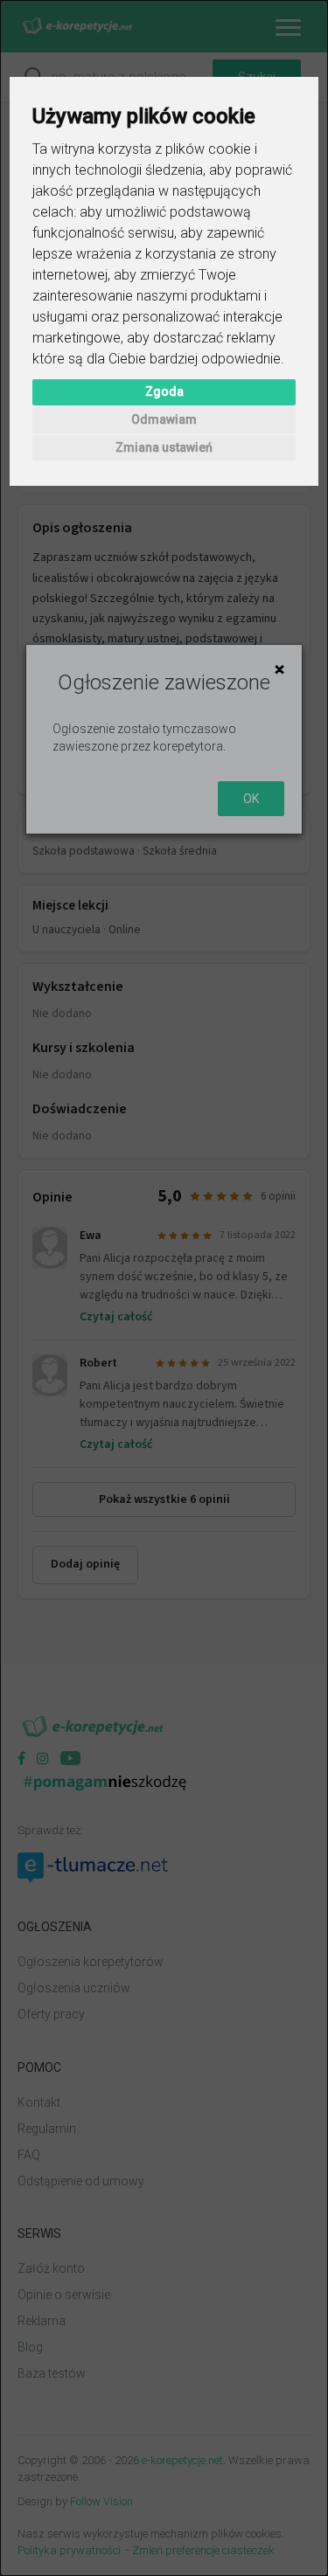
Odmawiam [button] (164, 419)
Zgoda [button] (164, 391)
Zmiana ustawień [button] (164, 447)
